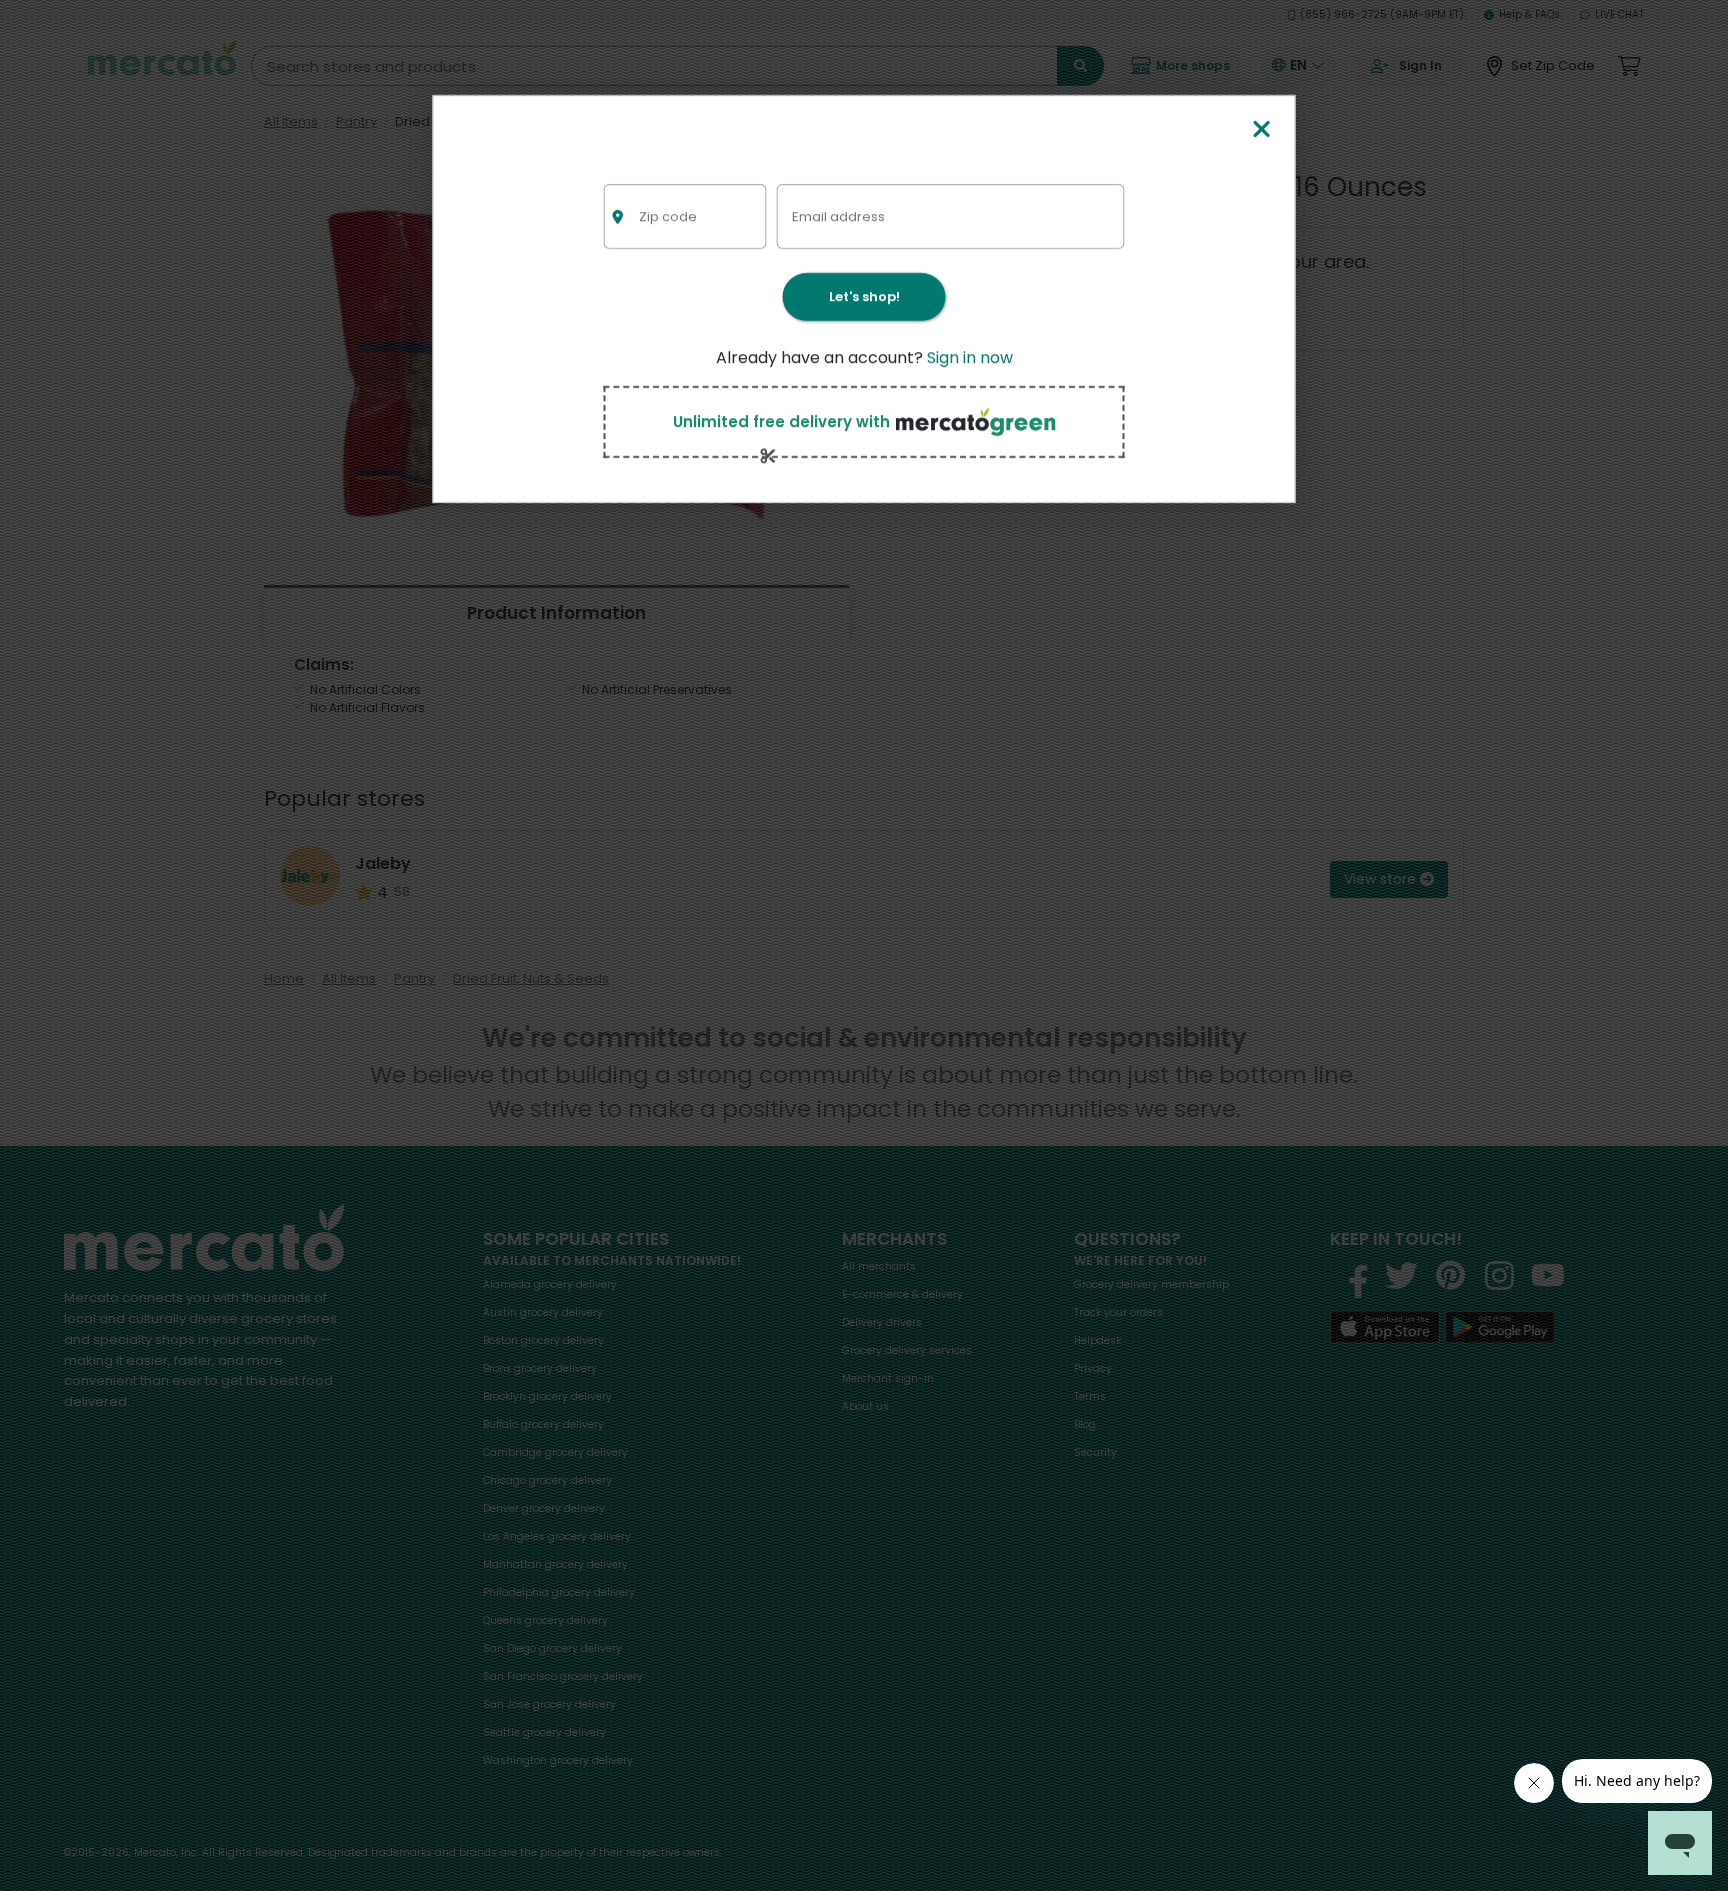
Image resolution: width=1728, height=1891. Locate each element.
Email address (838, 215)
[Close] (1261, 130)
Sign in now (970, 357)
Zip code (668, 215)
